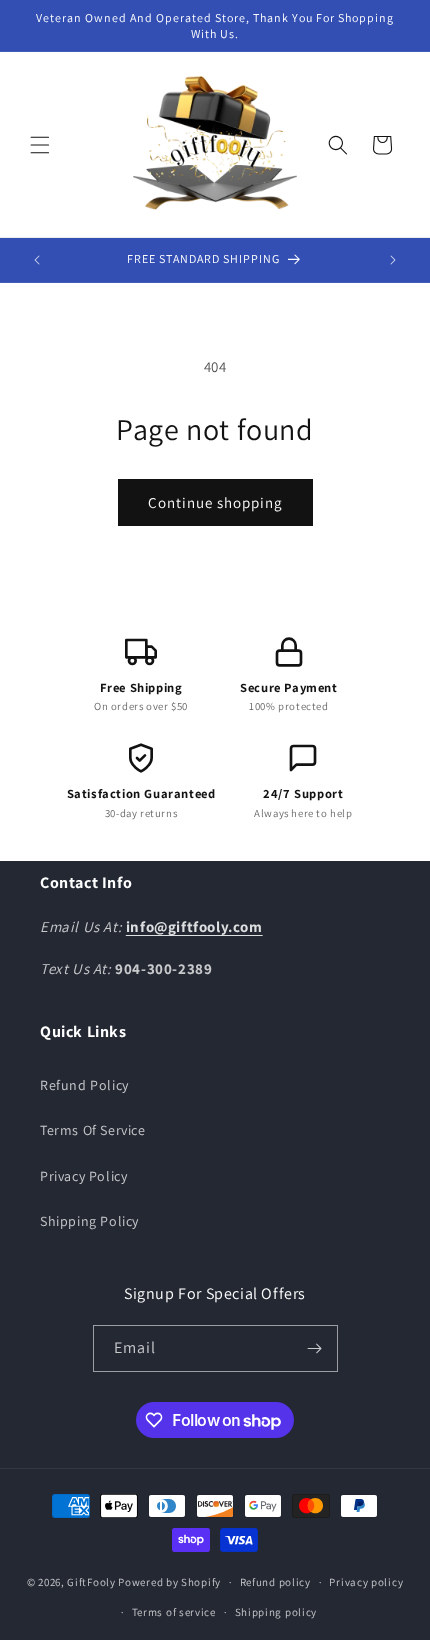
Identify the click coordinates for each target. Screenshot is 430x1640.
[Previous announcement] (37, 260)
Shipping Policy (89, 1221)
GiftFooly (91, 1582)
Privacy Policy (83, 1176)
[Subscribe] (315, 1348)
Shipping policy (276, 1612)
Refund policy (275, 1582)
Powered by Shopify (169, 1582)
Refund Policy (84, 1085)
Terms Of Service (93, 1130)
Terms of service (174, 1612)
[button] (40, 145)
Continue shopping (215, 502)
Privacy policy (366, 1582)
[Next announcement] (393, 260)
